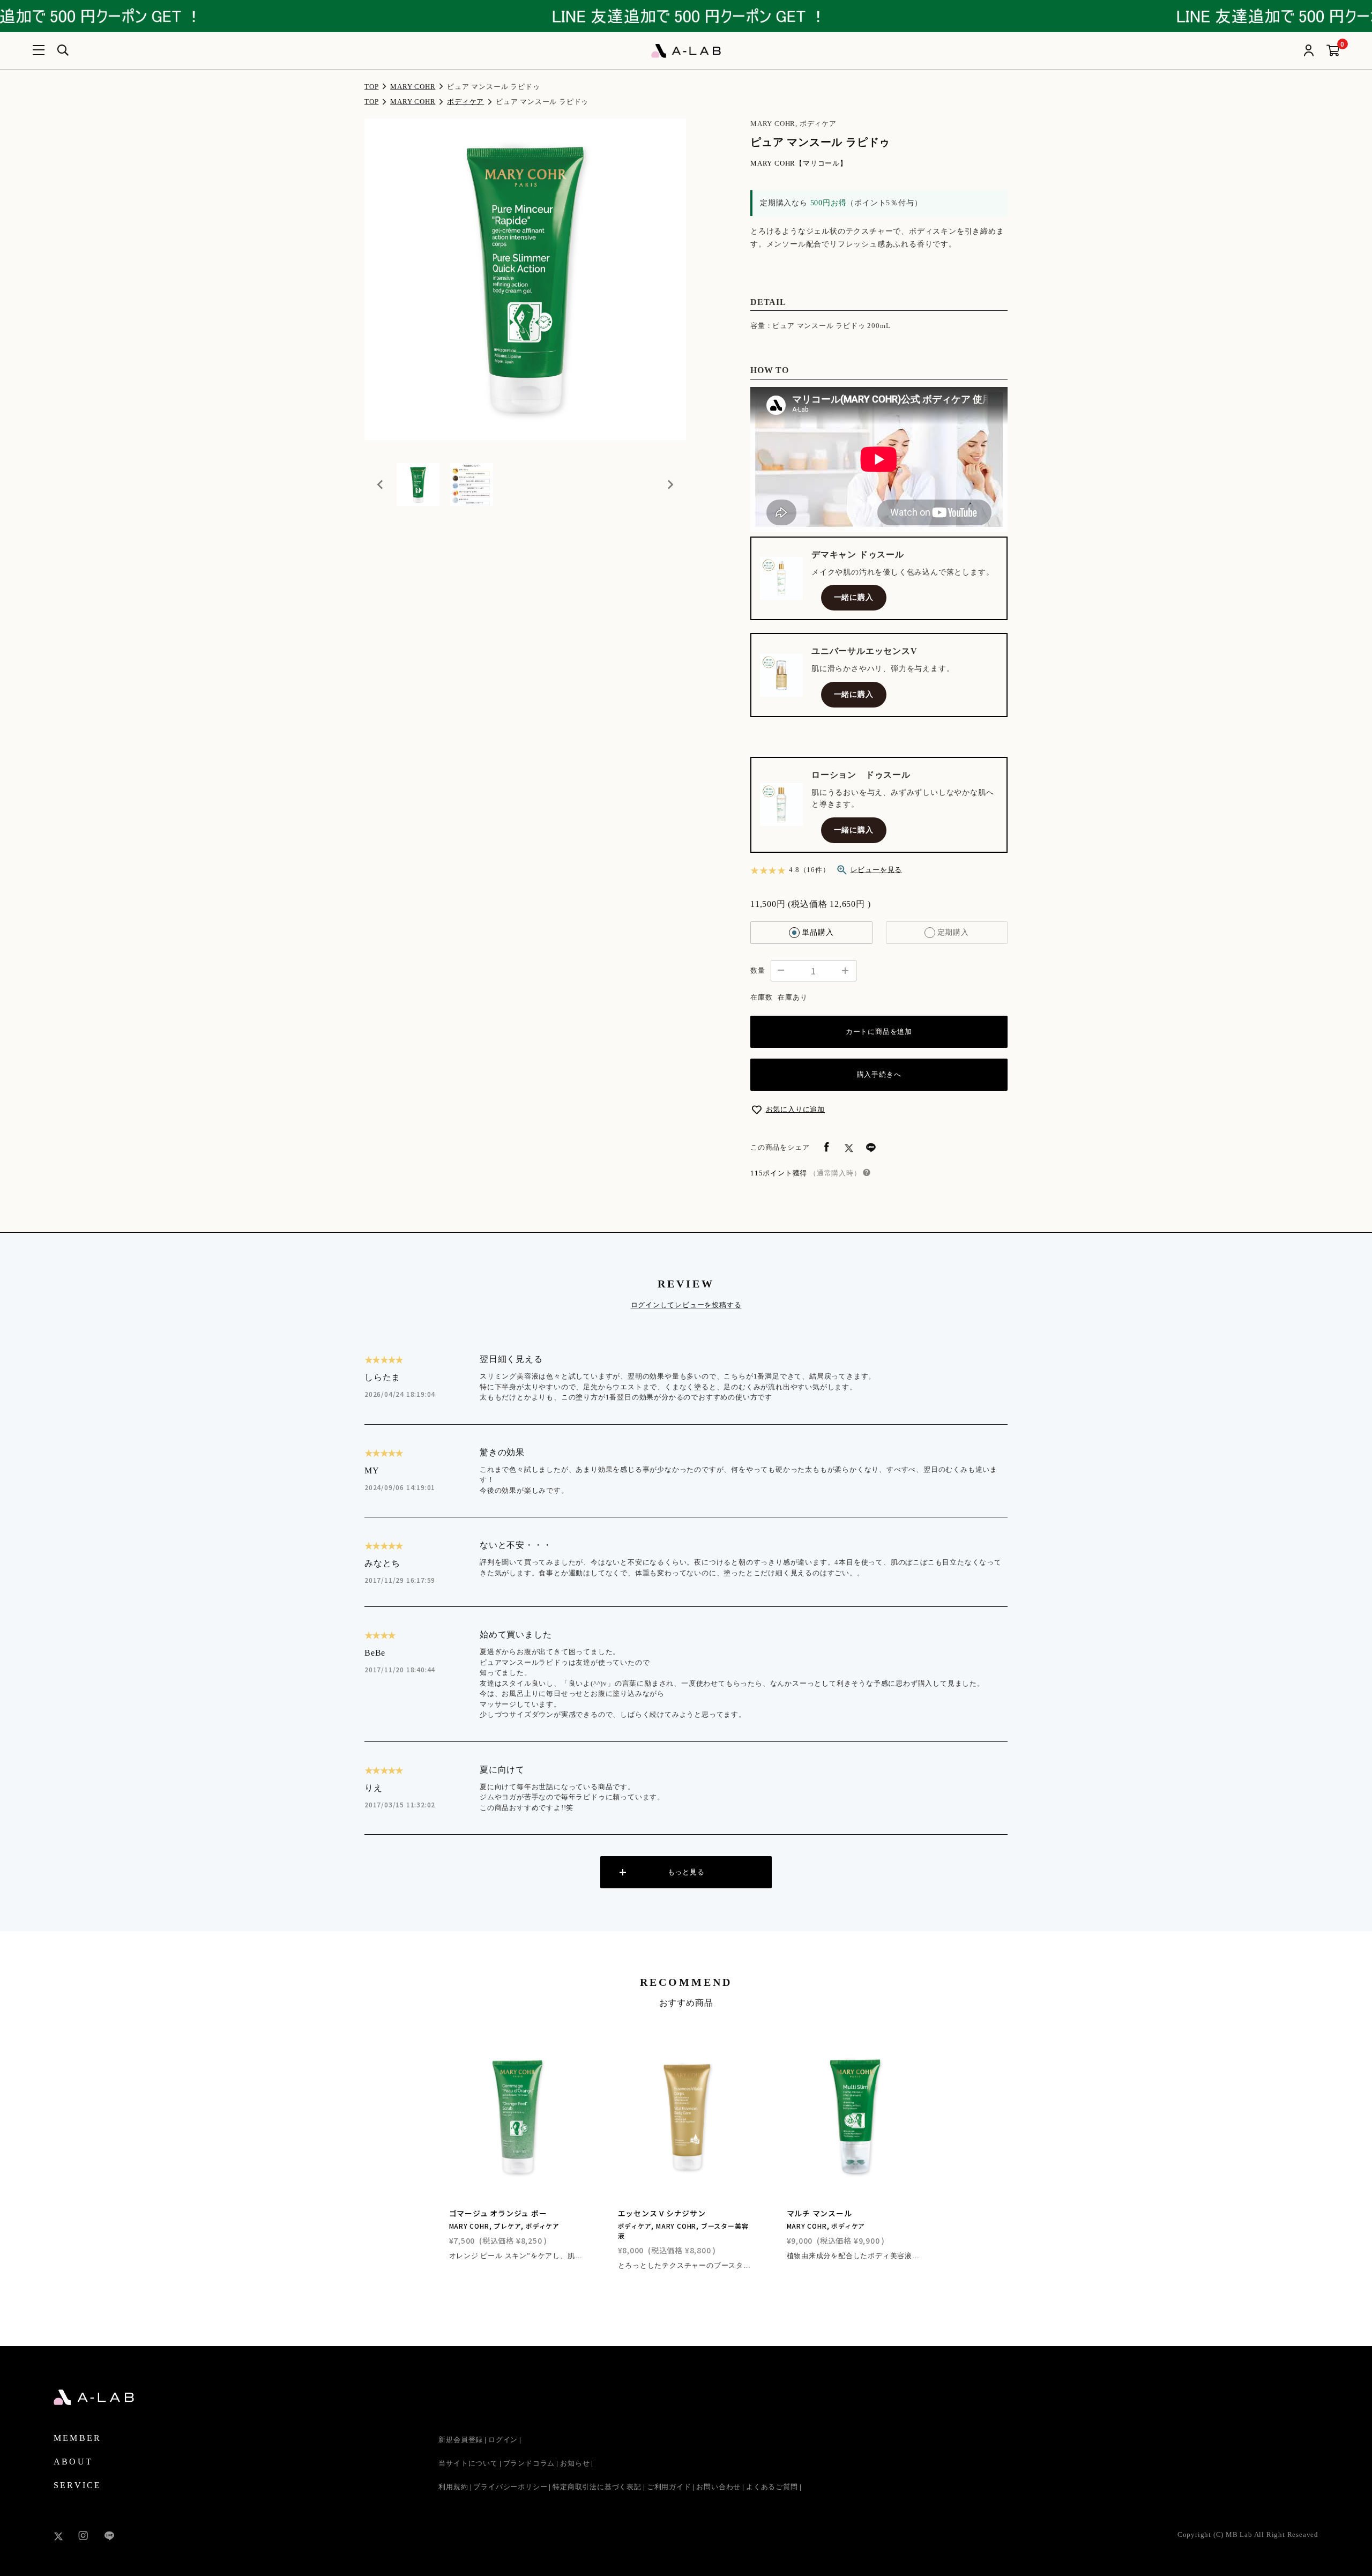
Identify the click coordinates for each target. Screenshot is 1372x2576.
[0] (1333, 51)
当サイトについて (468, 2463)
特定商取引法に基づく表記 (597, 2487)
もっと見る (686, 1872)
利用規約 (453, 2487)
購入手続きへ (879, 1074)
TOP (371, 87)
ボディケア (465, 102)
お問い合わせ (718, 2487)
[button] (418, 485)
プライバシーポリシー (510, 2487)
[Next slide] (670, 485)
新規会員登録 (461, 2440)
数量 (758, 970)
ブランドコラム (529, 2463)
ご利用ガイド (669, 2487)
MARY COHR (413, 87)
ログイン (503, 2440)
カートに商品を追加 (879, 1032)
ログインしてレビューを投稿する (686, 1305)
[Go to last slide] (381, 485)
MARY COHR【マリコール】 (799, 163)
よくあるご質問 (772, 2487)
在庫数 (761, 997)
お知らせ (575, 2463)
